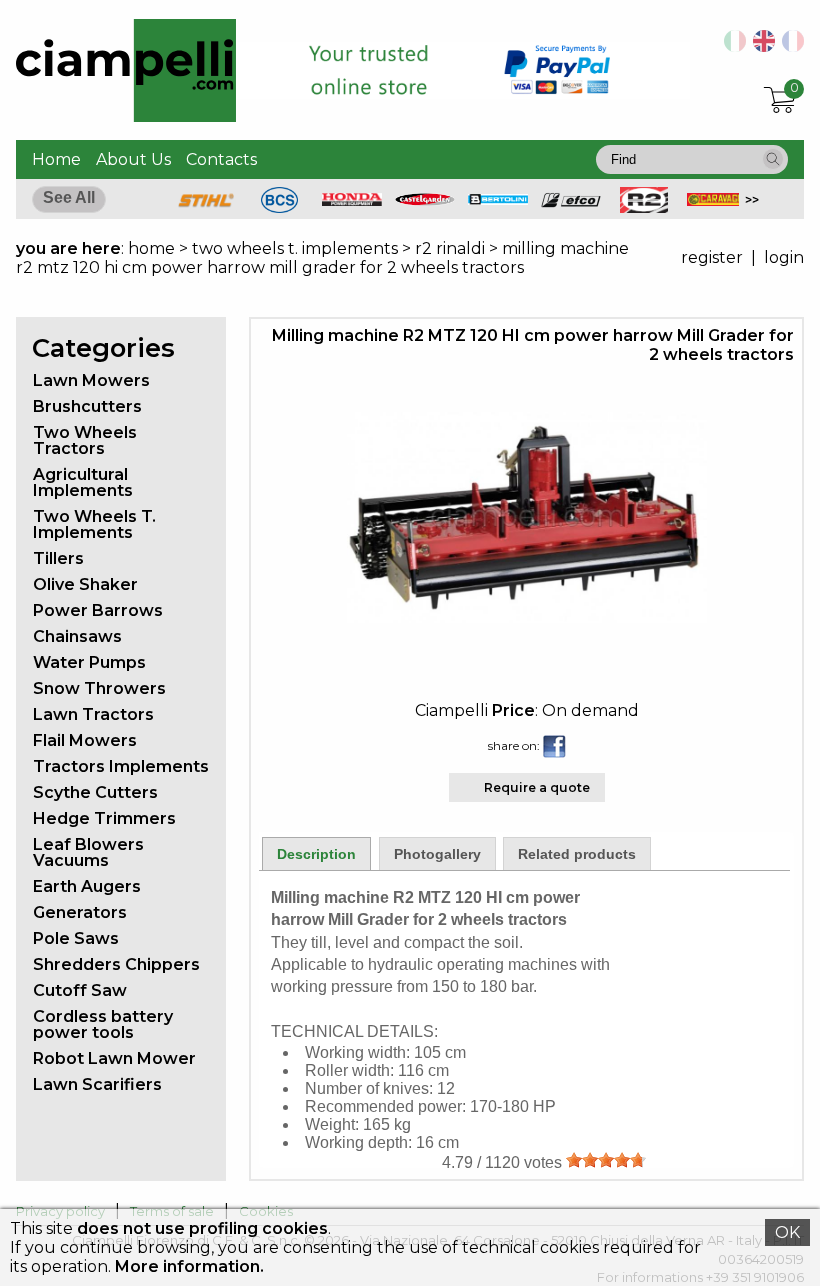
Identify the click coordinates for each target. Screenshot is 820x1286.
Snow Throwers (99, 688)
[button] (773, 159)
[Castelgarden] (425, 200)
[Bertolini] (498, 199)
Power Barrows (98, 610)
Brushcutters (87, 406)
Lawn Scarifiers (97, 1084)
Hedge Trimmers (104, 818)
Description (316, 854)
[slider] (606, 1160)
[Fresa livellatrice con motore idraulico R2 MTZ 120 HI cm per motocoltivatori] (731, 46)
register (712, 257)
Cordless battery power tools (103, 1024)
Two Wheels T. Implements (94, 524)
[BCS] (279, 207)
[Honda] (352, 200)
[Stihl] (206, 207)
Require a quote (537, 787)
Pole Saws (76, 938)
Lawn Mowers (91, 380)
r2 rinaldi (450, 248)
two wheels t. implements (295, 248)
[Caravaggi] (717, 200)
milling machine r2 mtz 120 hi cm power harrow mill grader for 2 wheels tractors (322, 258)
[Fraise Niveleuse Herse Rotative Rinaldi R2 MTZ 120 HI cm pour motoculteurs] (789, 46)
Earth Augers (87, 886)
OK (787, 1232)
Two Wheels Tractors (85, 440)
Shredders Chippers (116, 964)
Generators (80, 912)
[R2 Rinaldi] (644, 207)
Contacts (221, 159)
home (151, 248)
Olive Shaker (85, 584)
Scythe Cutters (95, 792)
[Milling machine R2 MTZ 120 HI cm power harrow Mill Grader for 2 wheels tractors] (527, 617)
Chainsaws (77, 636)
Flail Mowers (85, 740)
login (784, 257)
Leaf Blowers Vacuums (88, 852)
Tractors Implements (121, 766)
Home (56, 159)
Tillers (58, 558)
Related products (577, 854)
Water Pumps (89, 662)
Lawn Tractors (93, 714)
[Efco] (571, 202)
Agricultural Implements (83, 482)
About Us (133, 159)
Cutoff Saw (80, 990)
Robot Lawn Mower (114, 1058)
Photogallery (437, 854)
